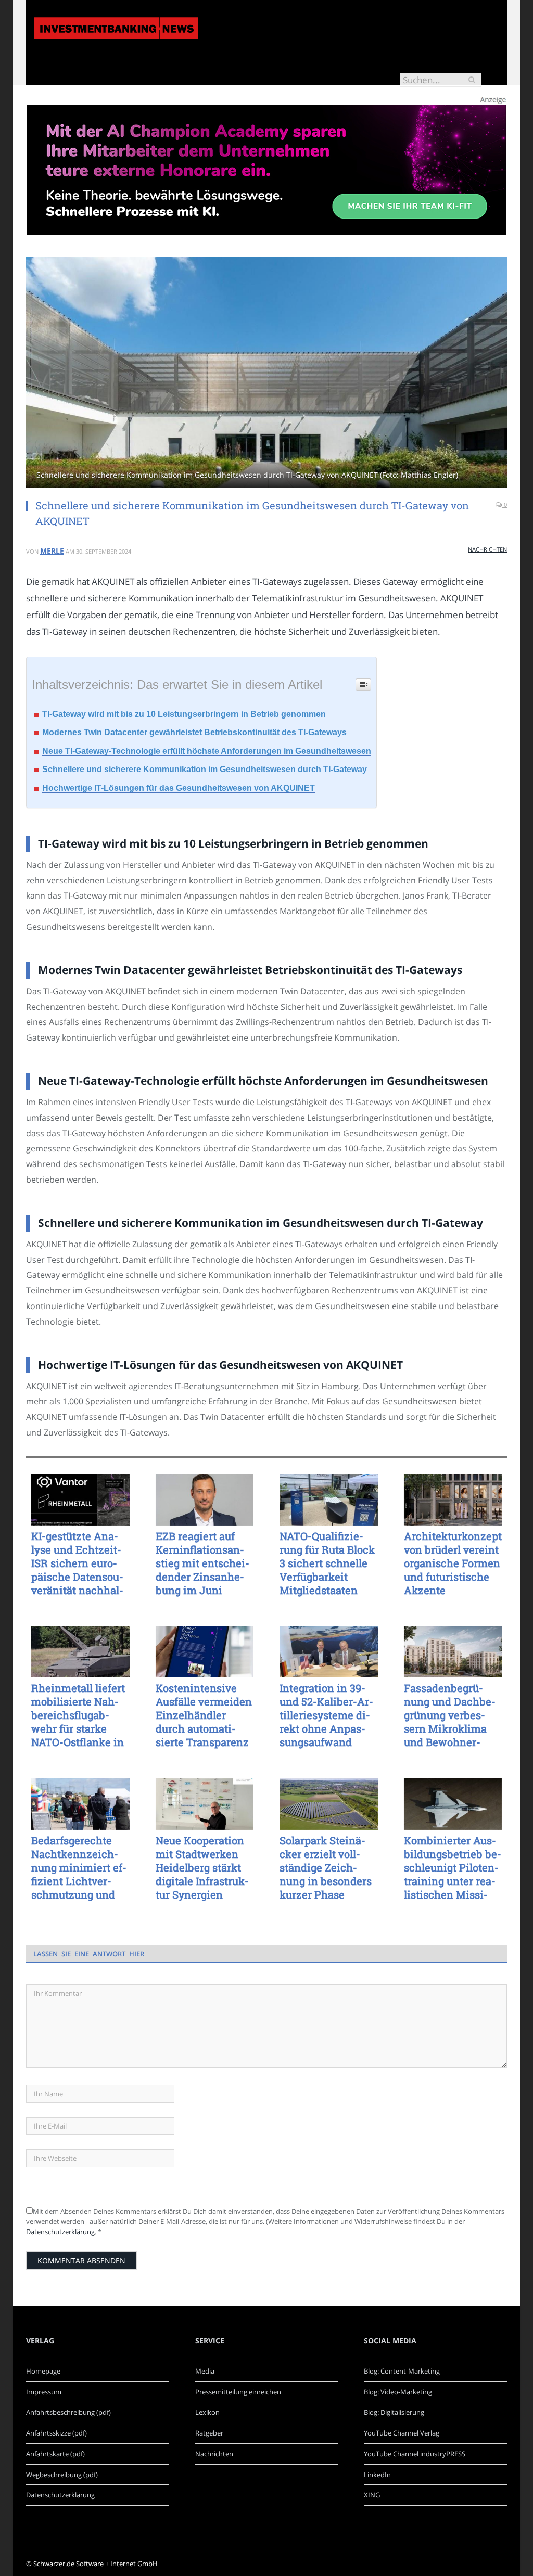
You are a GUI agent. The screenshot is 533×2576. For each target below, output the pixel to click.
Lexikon (207, 2412)
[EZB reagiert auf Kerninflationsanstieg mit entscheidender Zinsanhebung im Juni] (205, 1500)
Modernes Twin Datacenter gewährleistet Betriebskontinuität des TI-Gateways (194, 732)
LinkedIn (377, 2475)
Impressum (44, 2392)
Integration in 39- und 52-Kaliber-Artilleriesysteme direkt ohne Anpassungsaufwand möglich (326, 1715)
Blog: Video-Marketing (398, 2392)
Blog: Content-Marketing (402, 2371)
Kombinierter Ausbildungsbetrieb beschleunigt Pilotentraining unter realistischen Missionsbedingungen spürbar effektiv (453, 1867)
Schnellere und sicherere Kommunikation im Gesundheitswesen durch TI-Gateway (205, 769)
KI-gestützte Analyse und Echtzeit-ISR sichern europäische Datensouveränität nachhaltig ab (77, 1563)
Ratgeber (209, 2433)
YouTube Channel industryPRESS (415, 2454)
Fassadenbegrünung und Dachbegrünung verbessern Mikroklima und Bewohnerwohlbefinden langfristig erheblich (452, 1715)
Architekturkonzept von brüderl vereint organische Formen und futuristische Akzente (453, 1563)
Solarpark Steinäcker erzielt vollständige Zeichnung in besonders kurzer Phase (326, 1867)
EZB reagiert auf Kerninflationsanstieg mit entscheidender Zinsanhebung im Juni (202, 1563)
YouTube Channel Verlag (402, 2433)
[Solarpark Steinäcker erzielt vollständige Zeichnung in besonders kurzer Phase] (329, 1804)
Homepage (43, 2371)
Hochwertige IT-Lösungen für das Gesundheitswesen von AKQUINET (179, 788)
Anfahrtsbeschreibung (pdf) (68, 2412)
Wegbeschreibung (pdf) (62, 2475)
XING (372, 2495)
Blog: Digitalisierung (394, 2412)
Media (205, 2371)
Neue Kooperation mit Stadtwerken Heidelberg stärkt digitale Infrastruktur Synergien (202, 1867)
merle (52, 551)
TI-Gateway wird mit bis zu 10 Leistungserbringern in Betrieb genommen (184, 714)
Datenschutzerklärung (60, 2232)
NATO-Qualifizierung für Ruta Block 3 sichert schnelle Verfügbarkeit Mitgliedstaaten (327, 1563)
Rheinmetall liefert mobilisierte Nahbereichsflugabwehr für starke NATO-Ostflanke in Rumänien (78, 1715)
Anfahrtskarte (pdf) (55, 2454)
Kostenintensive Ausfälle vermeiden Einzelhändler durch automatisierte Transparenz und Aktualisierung (204, 1715)
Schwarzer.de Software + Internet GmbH (96, 2564)
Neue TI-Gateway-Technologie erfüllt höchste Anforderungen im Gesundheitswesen (207, 751)
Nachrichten (487, 549)
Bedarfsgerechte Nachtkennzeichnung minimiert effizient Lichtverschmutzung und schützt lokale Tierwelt (79, 1867)
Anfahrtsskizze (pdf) (56, 2433)
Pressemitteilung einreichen (238, 2392)
